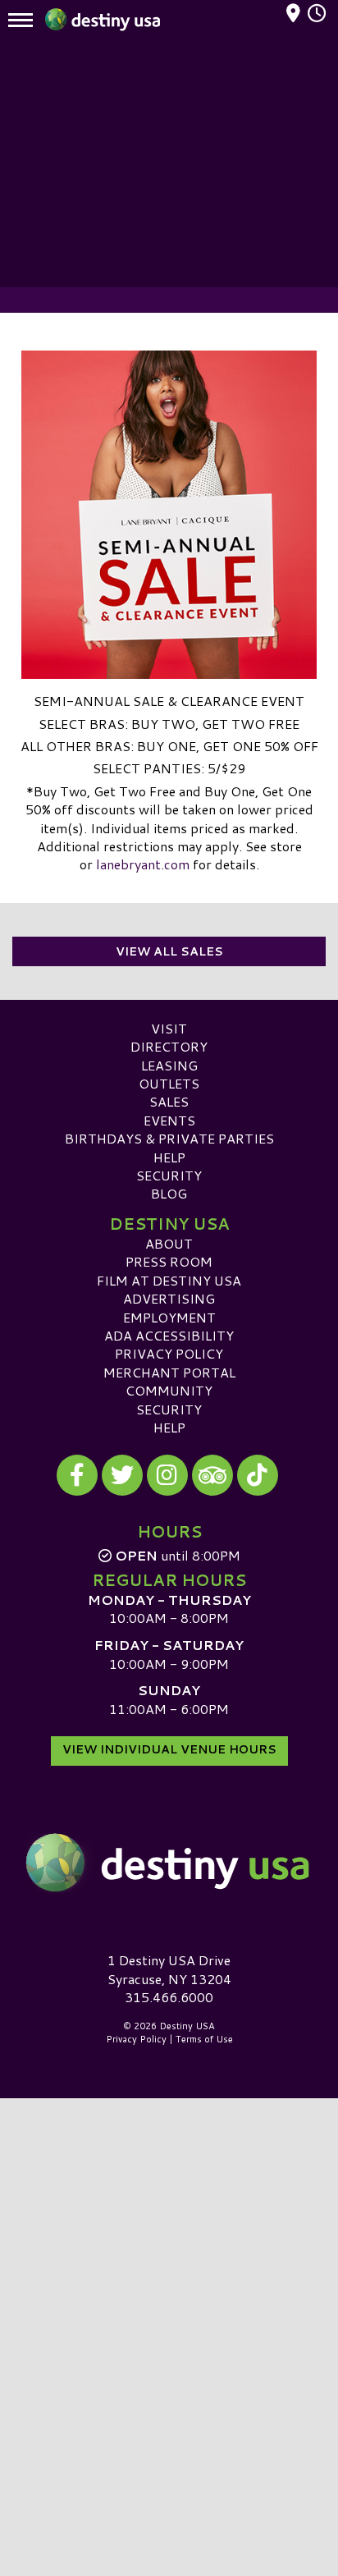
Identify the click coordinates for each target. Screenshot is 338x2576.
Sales (169, 1101)
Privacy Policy (169, 1353)
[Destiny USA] (169, 1863)
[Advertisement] (169, 164)
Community (169, 1390)
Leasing (169, 1065)
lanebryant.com (143, 864)
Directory (169, 1046)
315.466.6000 (169, 1997)
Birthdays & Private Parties (169, 1138)
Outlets (169, 1083)
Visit (169, 1028)
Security (169, 1175)
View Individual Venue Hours (169, 1749)
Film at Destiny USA (169, 1280)
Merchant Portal (169, 1372)
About (169, 1243)
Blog (169, 1193)
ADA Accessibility (169, 1335)
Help (169, 1157)
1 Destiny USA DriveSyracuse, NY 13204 (169, 1969)
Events (169, 1120)
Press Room (169, 1261)
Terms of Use (204, 2039)
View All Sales (169, 951)
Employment (169, 1317)
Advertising (169, 1298)
